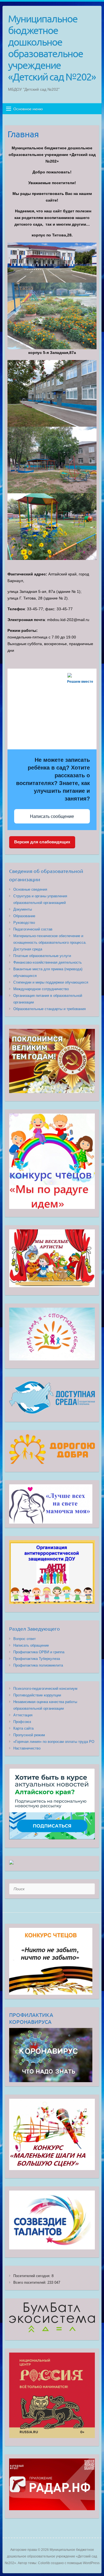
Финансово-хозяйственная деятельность (48, 962)
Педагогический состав (33, 929)
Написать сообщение (52, 816)
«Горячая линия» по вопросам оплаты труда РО (54, 1742)
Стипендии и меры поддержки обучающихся (51, 982)
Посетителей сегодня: (32, 2276)
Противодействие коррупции (37, 1695)
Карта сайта (23, 1728)
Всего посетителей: (30, 2282)
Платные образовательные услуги (42, 956)
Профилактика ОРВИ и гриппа (39, 1652)
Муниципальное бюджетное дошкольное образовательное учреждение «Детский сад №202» (52, 48)
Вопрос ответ (25, 1639)
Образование (24, 916)
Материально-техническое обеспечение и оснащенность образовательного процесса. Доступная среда (50, 942)
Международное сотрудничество (41, 989)
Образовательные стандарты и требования (50, 1009)
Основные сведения (30, 889)
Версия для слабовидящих (42, 842)
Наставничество (27, 1748)
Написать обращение (31, 1645)
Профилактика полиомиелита (38, 1665)
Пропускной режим (29, 1735)
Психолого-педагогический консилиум (45, 1689)
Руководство (24, 923)
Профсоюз (22, 1722)
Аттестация (23, 1715)
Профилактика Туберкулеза (37, 1659)
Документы (23, 909)
